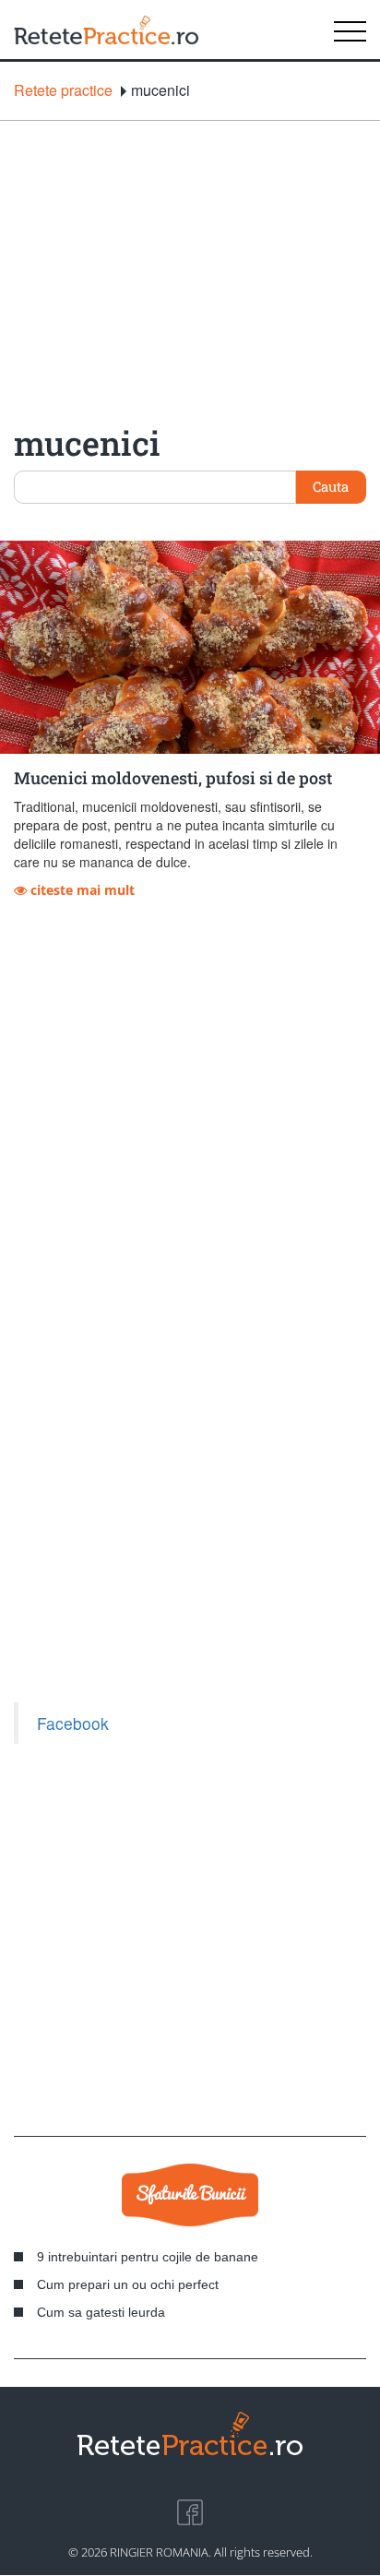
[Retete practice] (106, 30)
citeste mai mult (81, 890)
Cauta (331, 486)
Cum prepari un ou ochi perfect (128, 2284)
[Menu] (350, 30)
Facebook (73, 1723)
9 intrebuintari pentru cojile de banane (148, 2257)
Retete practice (63, 90)
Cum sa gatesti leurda (101, 2312)
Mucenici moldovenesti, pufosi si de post (173, 778)
